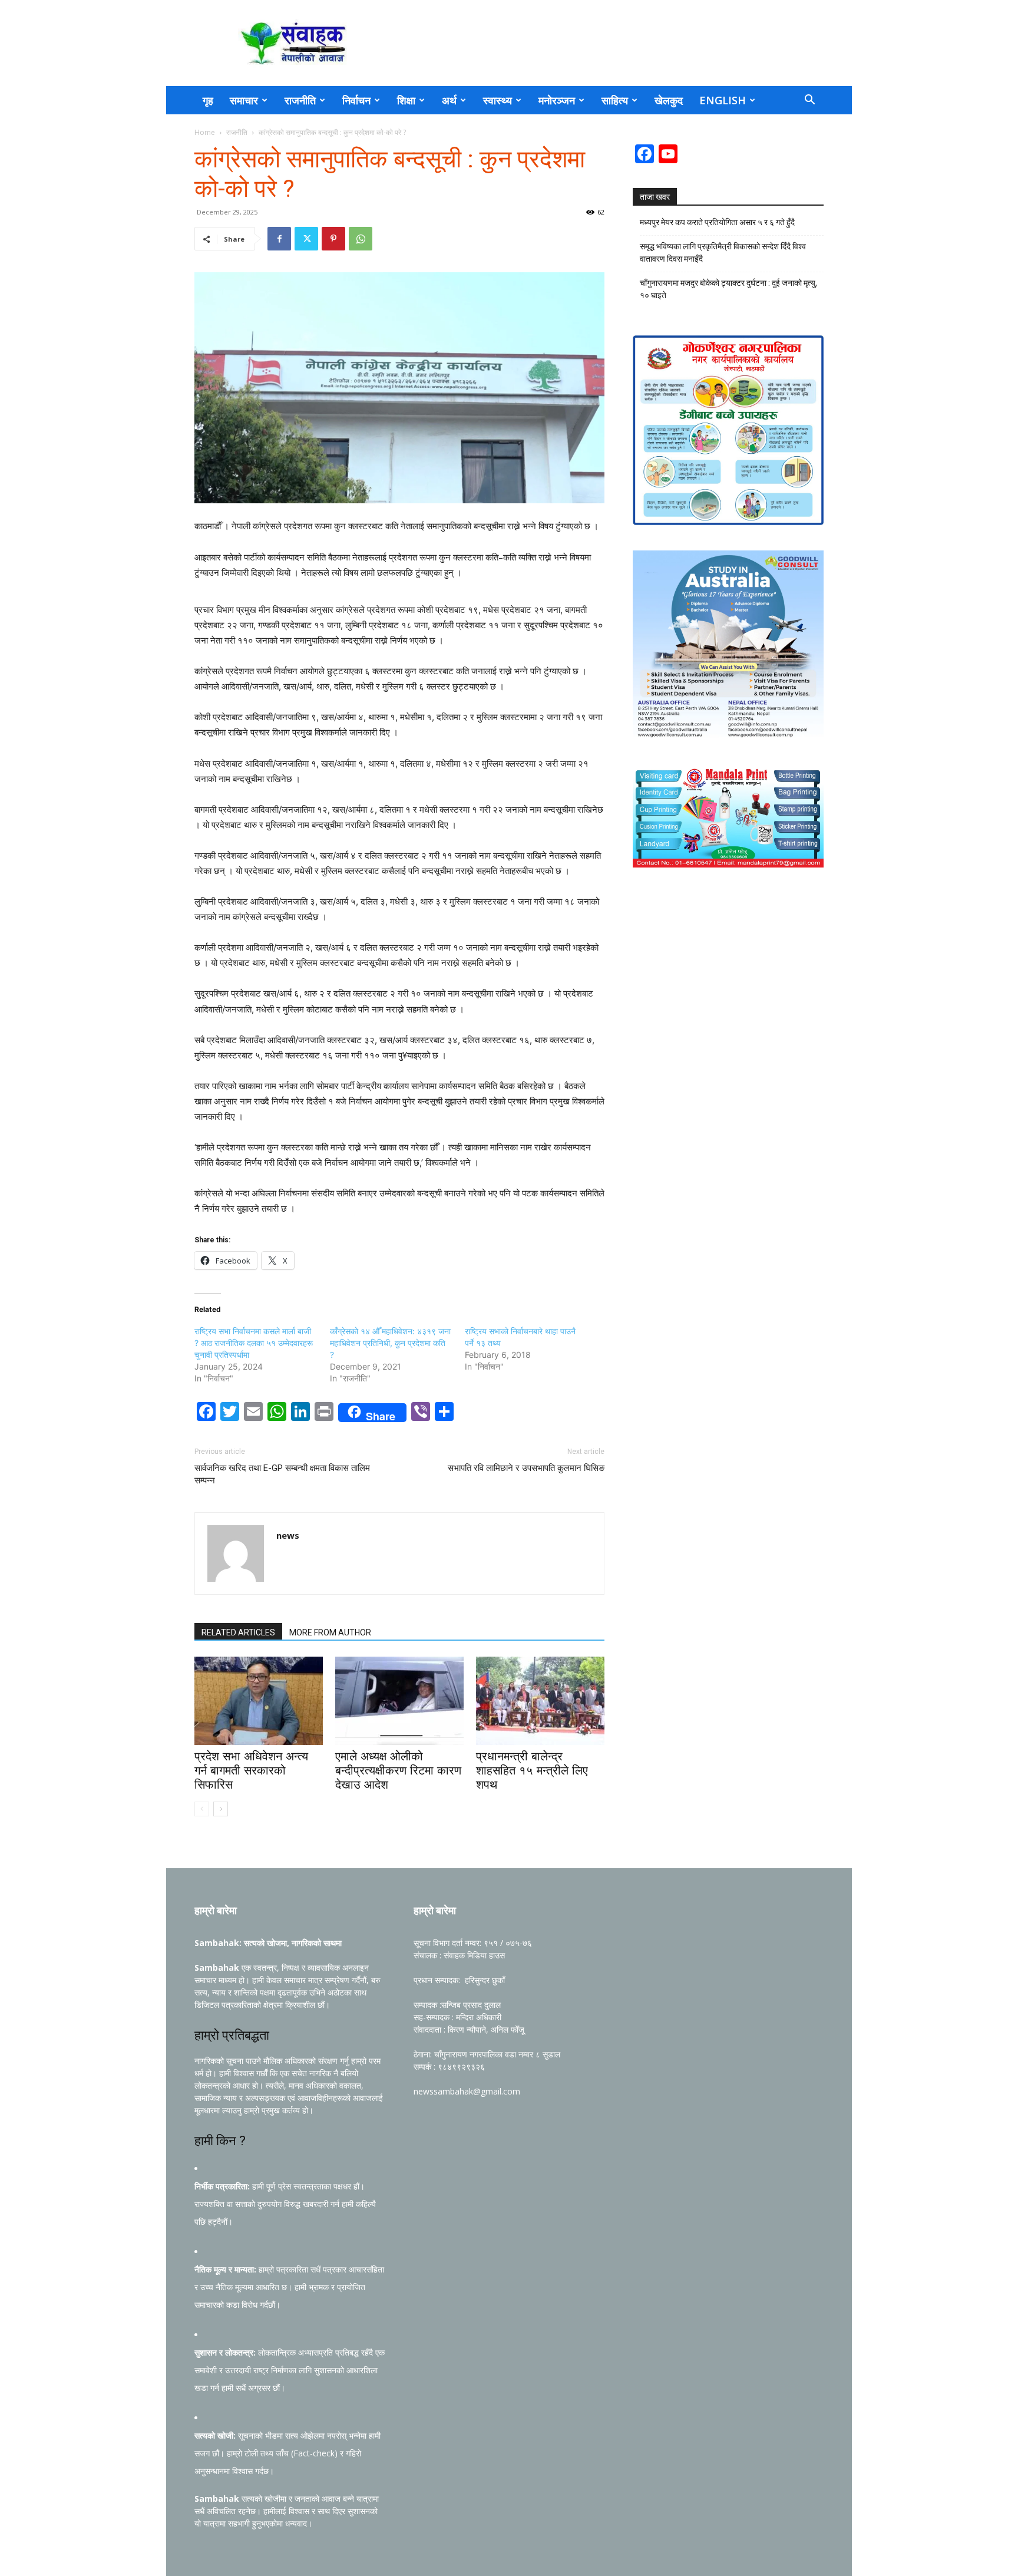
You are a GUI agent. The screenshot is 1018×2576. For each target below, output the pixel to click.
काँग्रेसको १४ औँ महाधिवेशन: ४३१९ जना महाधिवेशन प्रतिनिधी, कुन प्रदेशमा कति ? (390, 1343)
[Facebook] (279, 239)
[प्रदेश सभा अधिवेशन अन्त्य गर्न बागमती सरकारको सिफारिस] (259, 1701)
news (288, 1535)
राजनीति (300, 100)
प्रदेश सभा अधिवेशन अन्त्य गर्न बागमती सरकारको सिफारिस (251, 1770)
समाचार (244, 100)
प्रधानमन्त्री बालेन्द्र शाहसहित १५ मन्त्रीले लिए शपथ (532, 1770)
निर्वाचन (356, 100)
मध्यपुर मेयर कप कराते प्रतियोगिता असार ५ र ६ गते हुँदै (717, 222)
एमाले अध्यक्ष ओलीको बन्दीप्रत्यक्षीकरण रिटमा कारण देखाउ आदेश (398, 1770)
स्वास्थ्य (498, 100)
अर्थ (449, 100)
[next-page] (221, 1809)
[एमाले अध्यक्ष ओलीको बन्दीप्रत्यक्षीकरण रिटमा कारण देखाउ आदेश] (399, 1701)
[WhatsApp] (361, 239)
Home (205, 132)
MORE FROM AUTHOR (330, 1632)
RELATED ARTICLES (238, 1632)
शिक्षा (406, 100)
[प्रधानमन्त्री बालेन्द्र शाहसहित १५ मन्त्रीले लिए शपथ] (540, 1701)
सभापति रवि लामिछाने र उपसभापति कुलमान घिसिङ (526, 1468)
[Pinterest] (333, 239)
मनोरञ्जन (557, 100)
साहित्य (615, 100)
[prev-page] (202, 1809)
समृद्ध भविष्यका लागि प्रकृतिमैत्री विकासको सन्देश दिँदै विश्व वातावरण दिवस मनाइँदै (723, 253)
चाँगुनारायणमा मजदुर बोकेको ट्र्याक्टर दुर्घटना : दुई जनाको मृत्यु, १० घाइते (728, 289)
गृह (208, 100)
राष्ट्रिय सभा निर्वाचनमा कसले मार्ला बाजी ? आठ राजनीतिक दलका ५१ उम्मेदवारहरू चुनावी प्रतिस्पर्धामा (254, 1343)
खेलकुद (669, 100)
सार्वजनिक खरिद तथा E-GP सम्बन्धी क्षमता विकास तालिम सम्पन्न (282, 1474)
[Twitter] (306, 239)
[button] (809, 101)
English (723, 100)
